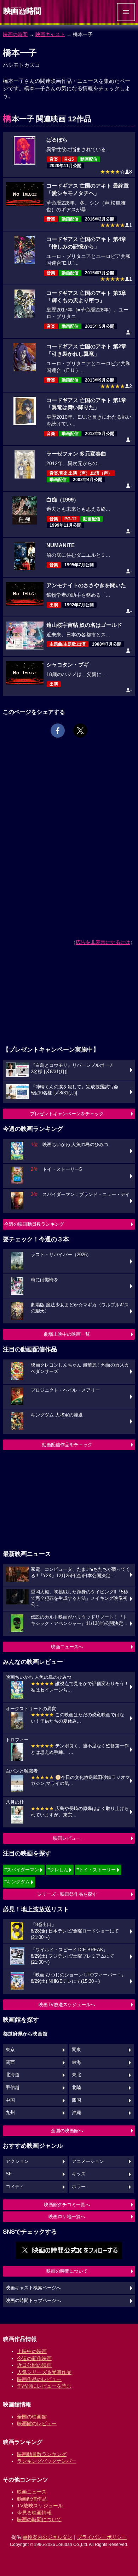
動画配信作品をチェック (67, 1445)
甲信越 (13, 2088)
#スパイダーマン (22, 1870)
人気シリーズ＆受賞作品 (44, 2372)
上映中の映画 (32, 2351)
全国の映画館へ (67, 2131)
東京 (10, 2050)
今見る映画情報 (34, 2513)
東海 (76, 2062)
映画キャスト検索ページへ (33, 2288)
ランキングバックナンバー (47, 2461)
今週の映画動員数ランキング (34, 1224)
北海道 (13, 2075)
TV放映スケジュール (40, 2506)
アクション (17, 2162)
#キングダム (17, 1882)
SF (9, 2174)
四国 (76, 2100)
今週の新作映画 (34, 2358)
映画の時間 (15, 34)
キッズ (79, 2174)
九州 (10, 2113)
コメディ (15, 2187)
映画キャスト (50, 34)
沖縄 (76, 2113)
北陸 (76, 2088)
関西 (10, 2062)
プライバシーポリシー (102, 2537)
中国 (10, 2100)
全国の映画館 (32, 2417)
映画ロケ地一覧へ (67, 2217)
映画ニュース (32, 2492)
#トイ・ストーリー (96, 1870)
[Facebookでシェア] (58, 731)
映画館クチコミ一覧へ (67, 2205)
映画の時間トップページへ (33, 2301)
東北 (76, 2075)
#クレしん (58, 1870)
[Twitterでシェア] (80, 731)
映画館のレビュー (37, 2423)
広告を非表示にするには (103, 942)
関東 (76, 2050)
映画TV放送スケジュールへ (67, 2005)
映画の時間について (67, 2271)
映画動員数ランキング (42, 2454)
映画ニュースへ (67, 1647)
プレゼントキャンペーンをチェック (67, 1114)
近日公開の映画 (34, 2365)
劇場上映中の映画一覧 (67, 1334)
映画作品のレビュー (39, 2379)
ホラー (79, 2187)
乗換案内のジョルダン (47, 2537)
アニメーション (88, 2162)
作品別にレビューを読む (44, 2386)
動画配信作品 (32, 2499)
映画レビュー (67, 1838)
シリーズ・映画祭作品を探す (67, 1894)
